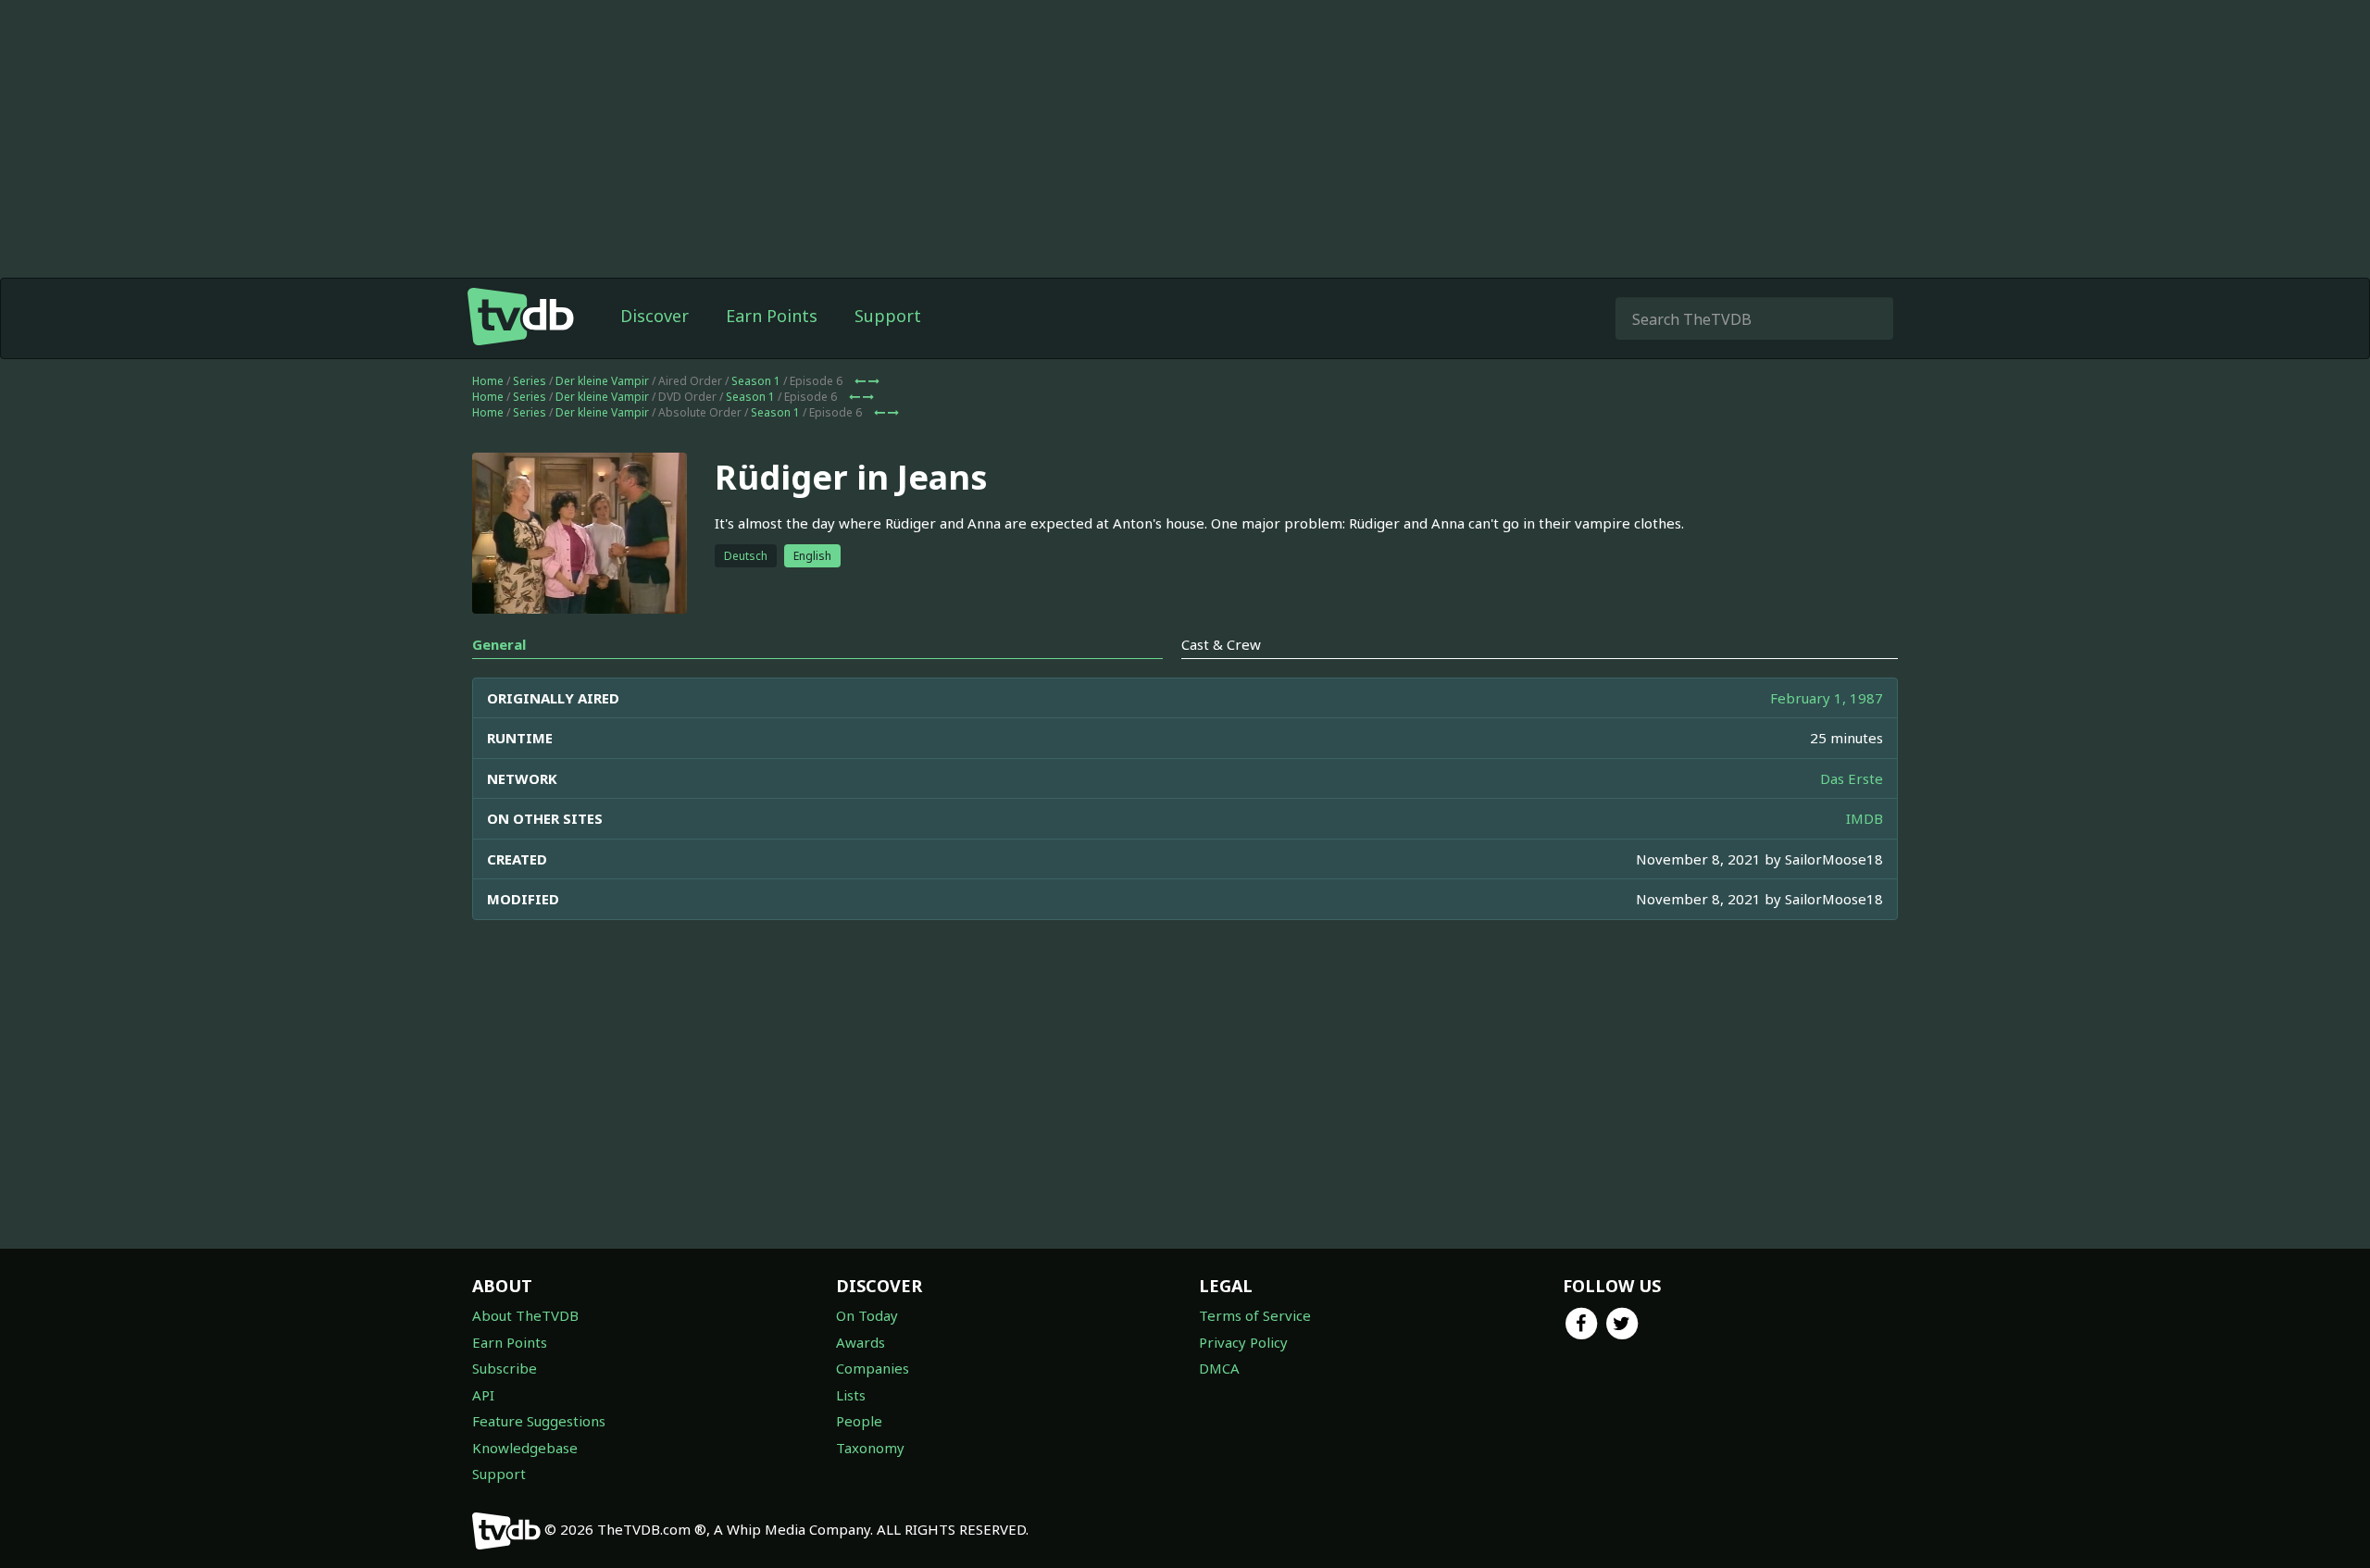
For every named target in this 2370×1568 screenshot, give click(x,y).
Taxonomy (870, 1448)
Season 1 (756, 381)
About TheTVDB (525, 1315)
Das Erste (1852, 778)
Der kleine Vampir (602, 381)
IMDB (1865, 818)
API (483, 1395)
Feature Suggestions (539, 1421)
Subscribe (505, 1368)
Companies (873, 1368)
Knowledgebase (525, 1448)
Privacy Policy (1243, 1342)
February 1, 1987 (1827, 698)
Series (530, 381)
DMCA (1219, 1368)
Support (888, 316)
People (859, 1421)
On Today (867, 1315)
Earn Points (772, 316)
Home (488, 381)
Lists (851, 1395)
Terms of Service (1255, 1315)
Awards (861, 1342)
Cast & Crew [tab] (1221, 644)
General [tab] (499, 644)
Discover (655, 316)
